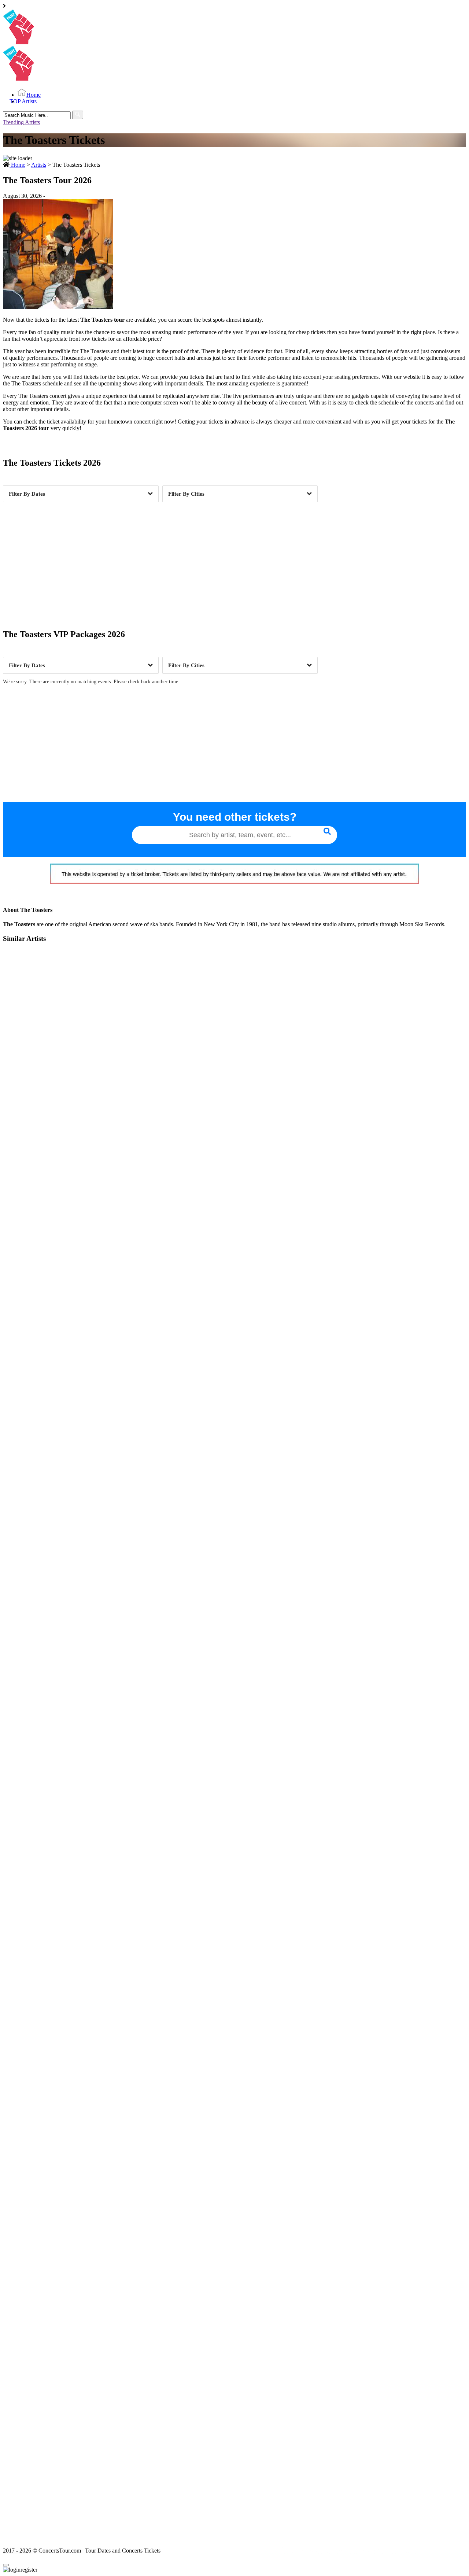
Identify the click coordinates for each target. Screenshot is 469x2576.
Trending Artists (21, 122)
